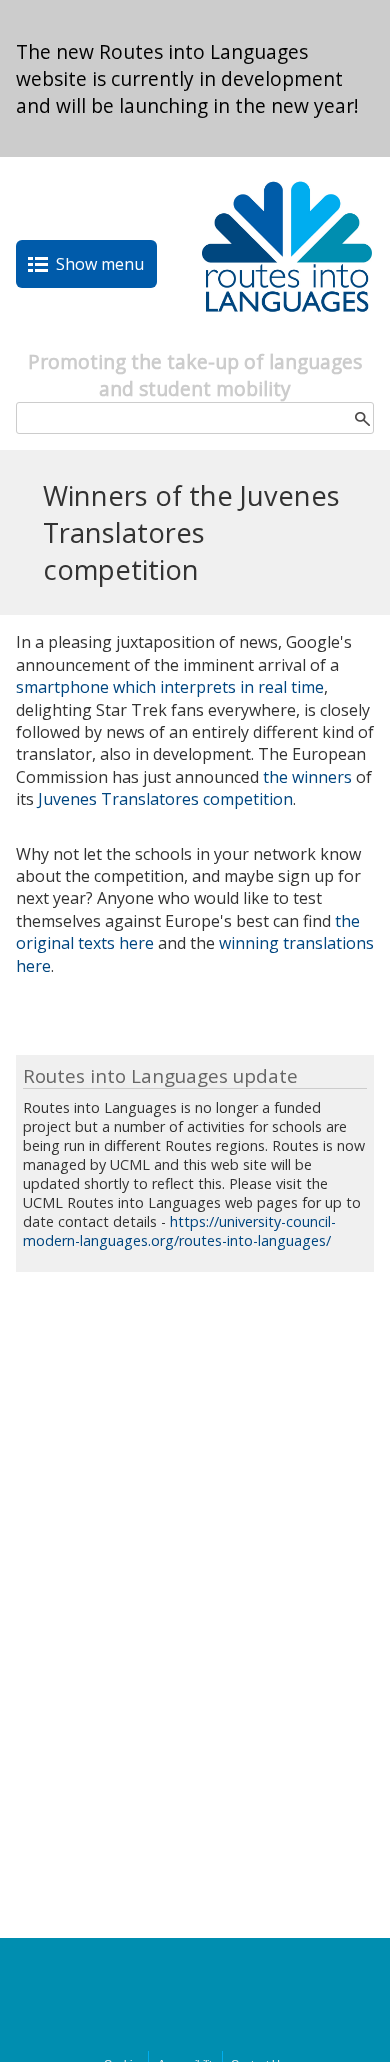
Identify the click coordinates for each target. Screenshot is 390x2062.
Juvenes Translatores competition (165, 799)
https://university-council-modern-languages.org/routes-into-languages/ (179, 1231)
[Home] (287, 337)
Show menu (100, 264)
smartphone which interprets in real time (170, 687)
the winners (307, 777)
